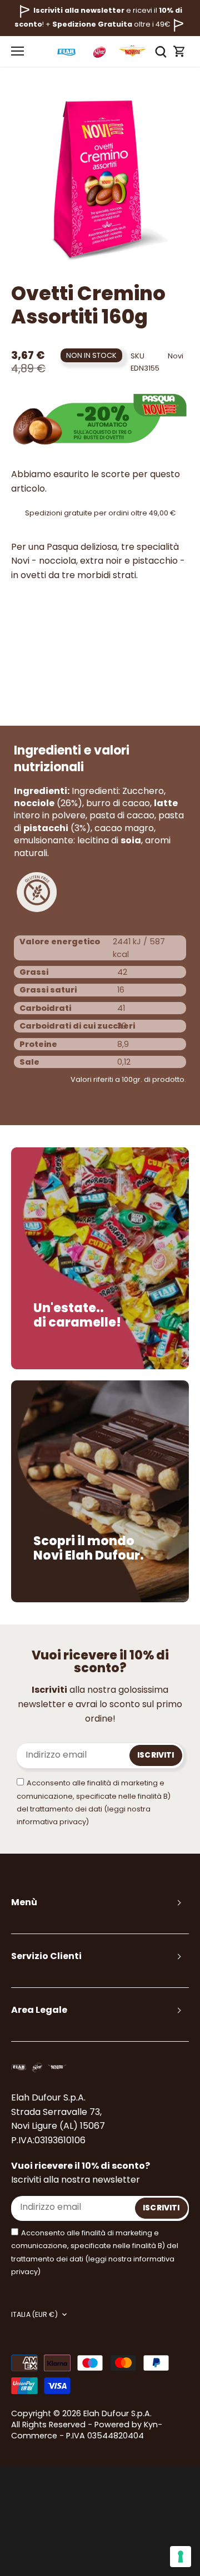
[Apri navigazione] (17, 51)
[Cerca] (161, 51)
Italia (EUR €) (34, 2315)
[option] (100, 178)
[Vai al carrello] (179, 51)
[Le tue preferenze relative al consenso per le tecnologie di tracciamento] (181, 2557)
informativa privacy (51, 1822)
